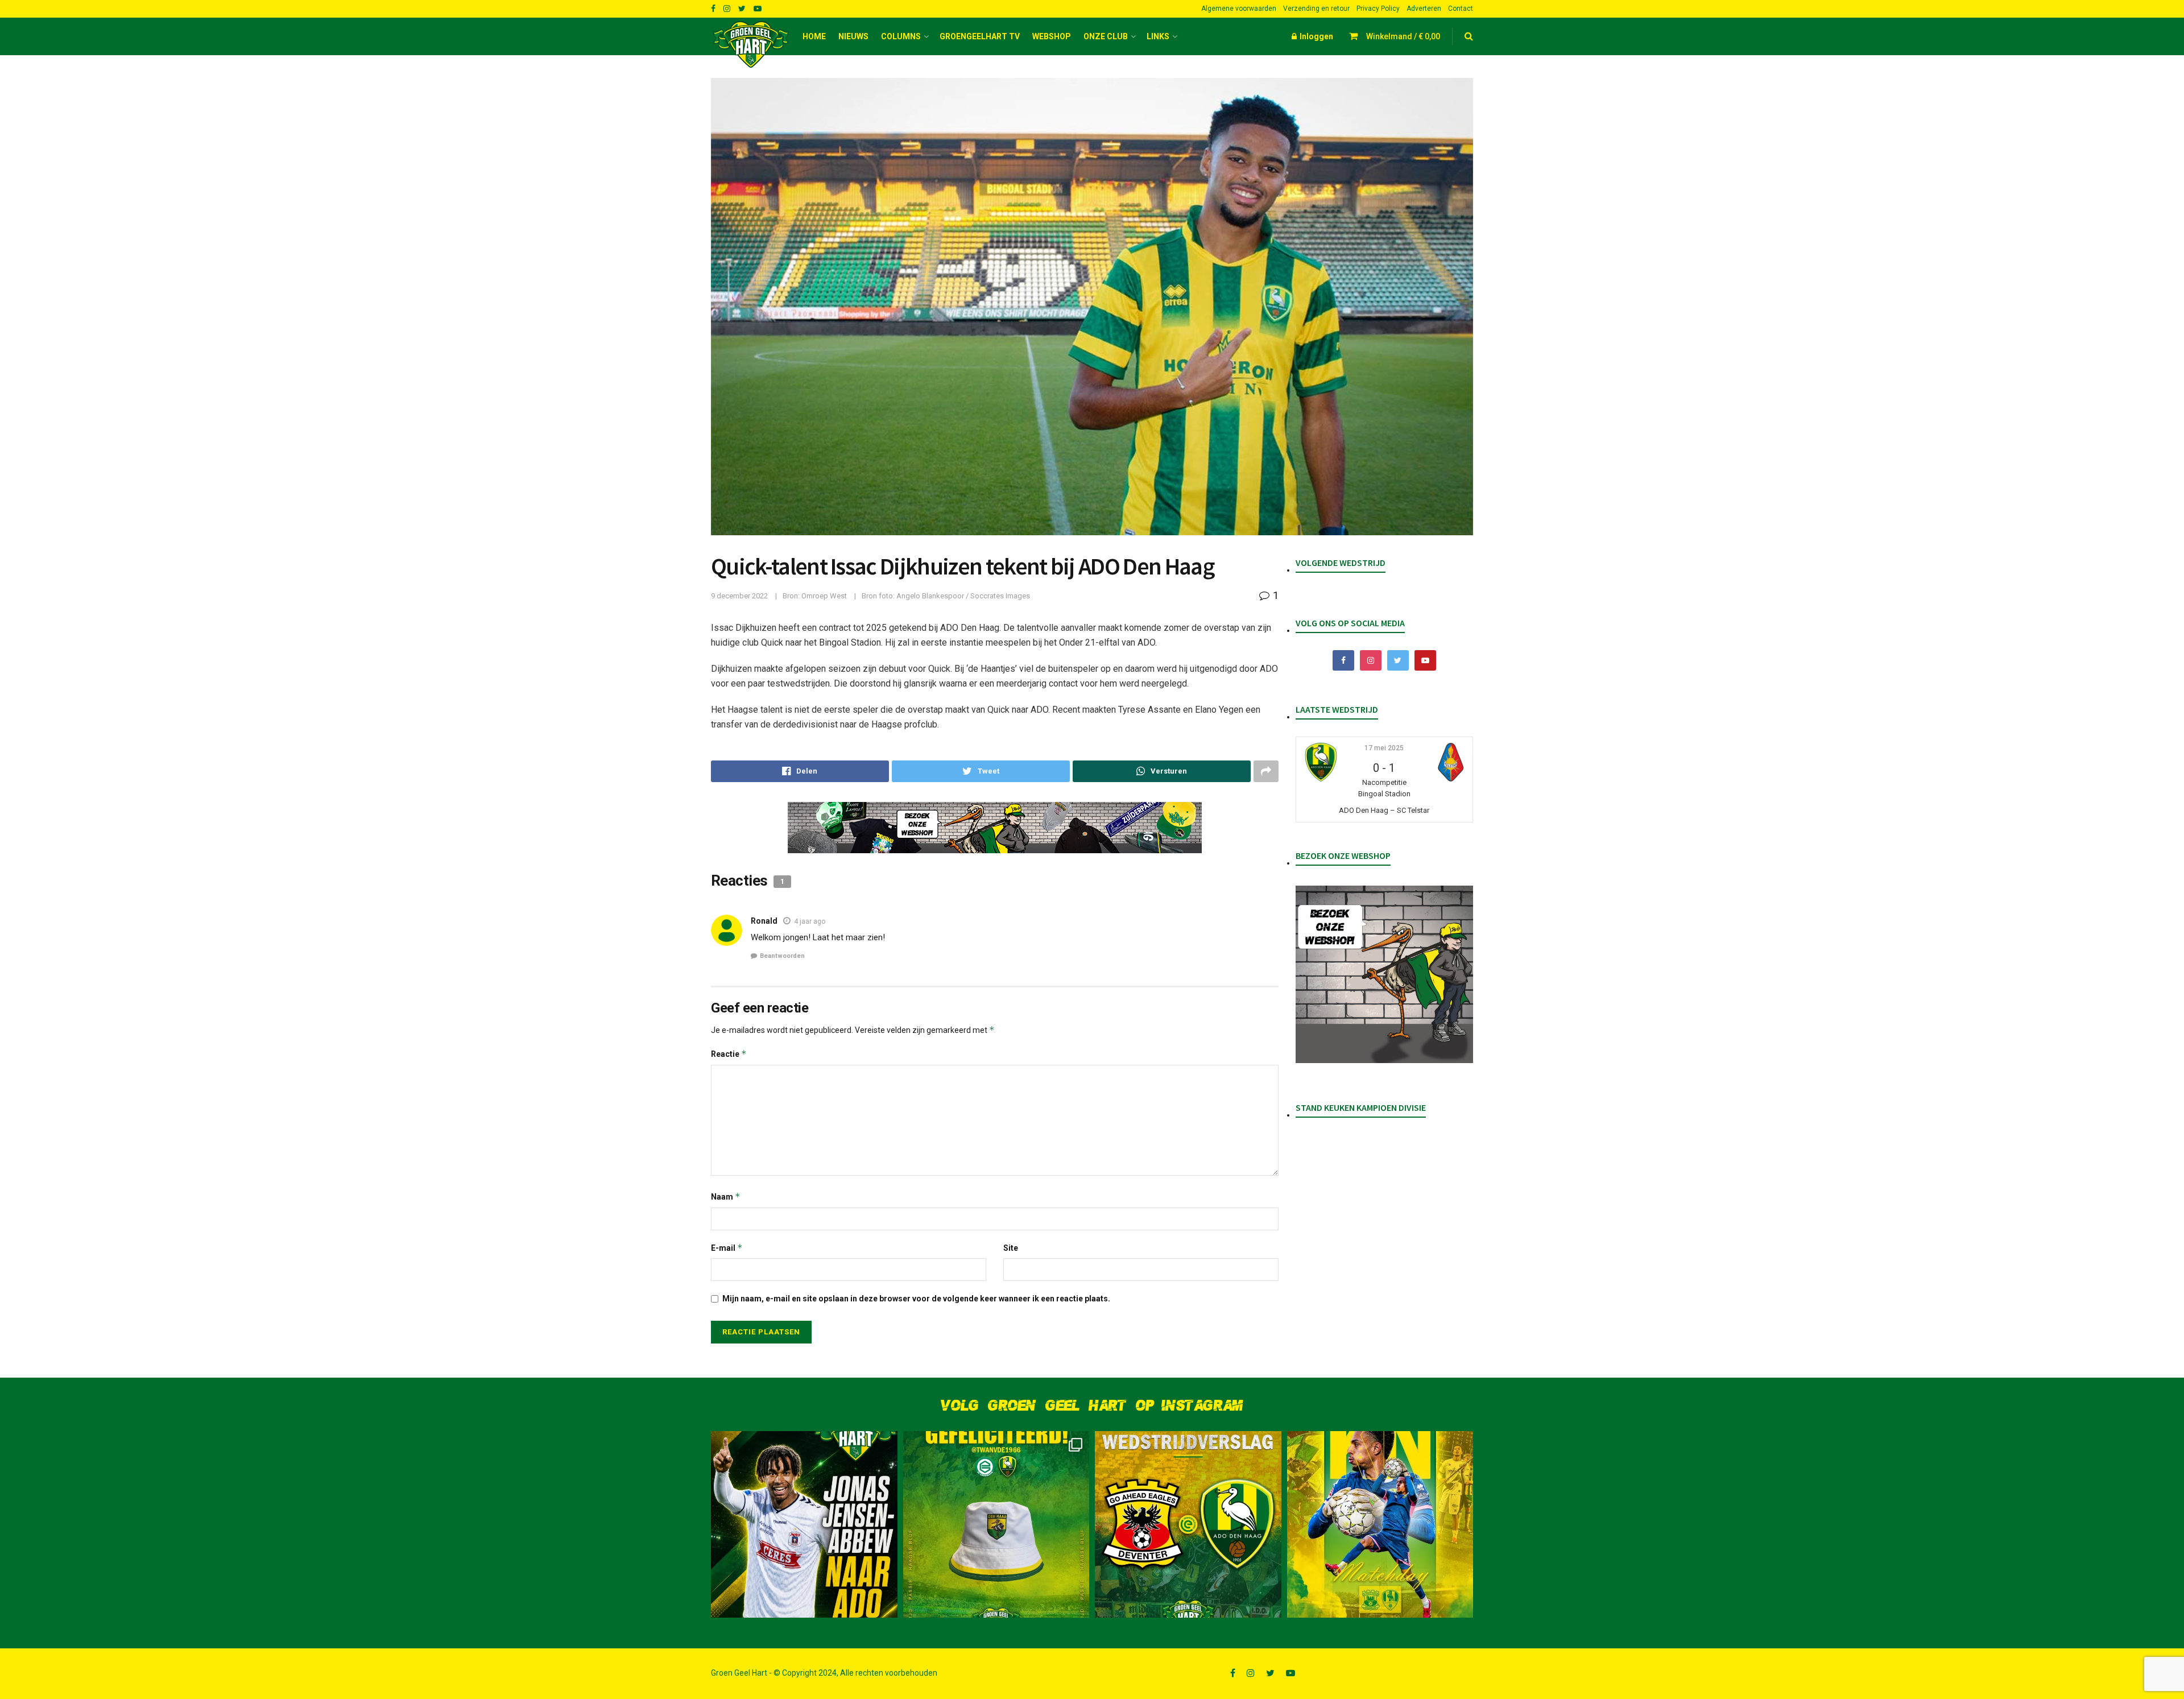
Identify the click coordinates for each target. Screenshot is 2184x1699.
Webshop (1052, 36)
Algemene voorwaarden (1239, 9)
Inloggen (1316, 36)
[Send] (1162, 771)
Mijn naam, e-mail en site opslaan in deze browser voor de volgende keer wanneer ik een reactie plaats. (916, 1299)
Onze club (1106, 36)
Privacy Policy (1378, 9)
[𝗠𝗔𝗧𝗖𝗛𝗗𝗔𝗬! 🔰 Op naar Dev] (1380, 1524)
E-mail (727, 1248)
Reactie (729, 1054)
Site (1011, 1248)
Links (1158, 36)
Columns (901, 36)
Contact (1461, 9)
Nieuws (853, 36)
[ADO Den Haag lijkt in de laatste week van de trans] (804, 1524)
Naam (726, 1196)
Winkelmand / (1403, 36)
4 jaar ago (810, 921)
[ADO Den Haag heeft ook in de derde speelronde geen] (1188, 1524)
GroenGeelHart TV (980, 36)
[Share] (800, 771)
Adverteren (1424, 9)
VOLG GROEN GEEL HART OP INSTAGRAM (1092, 1406)
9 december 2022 (739, 596)
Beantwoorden (782, 956)
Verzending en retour (1316, 9)
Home (814, 36)
